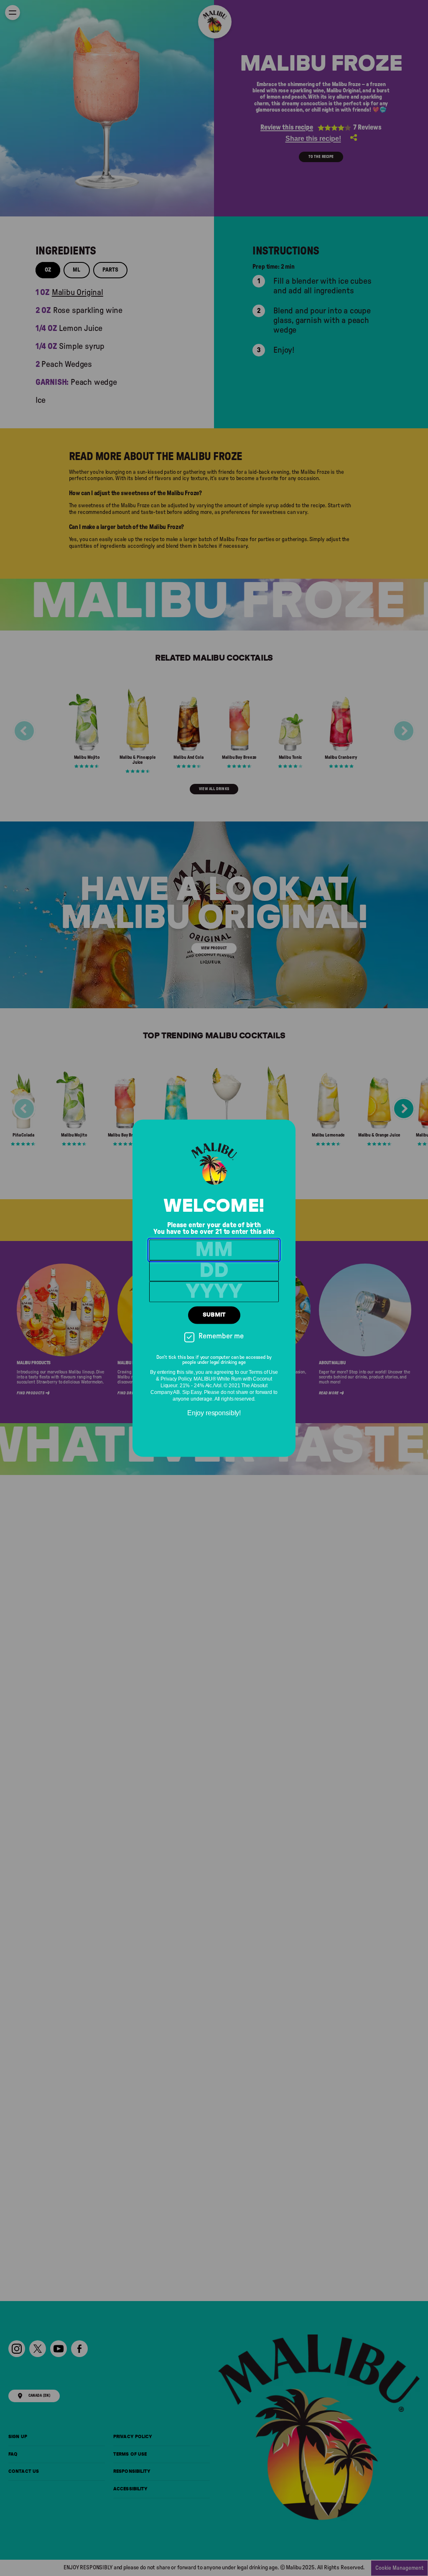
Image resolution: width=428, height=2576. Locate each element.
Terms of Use (263, 1372)
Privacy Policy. (176, 1379)
